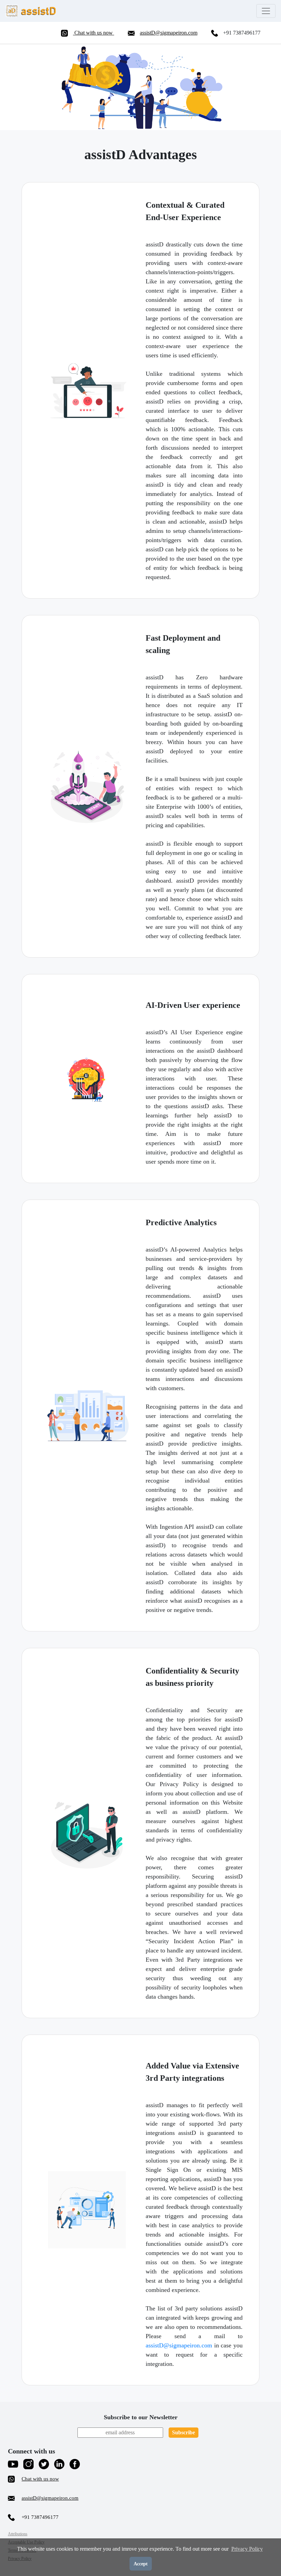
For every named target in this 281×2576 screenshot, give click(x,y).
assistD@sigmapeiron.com (169, 33)
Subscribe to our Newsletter (141, 2417)
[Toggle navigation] (266, 11)
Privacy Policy (247, 2549)
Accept (141, 2564)
